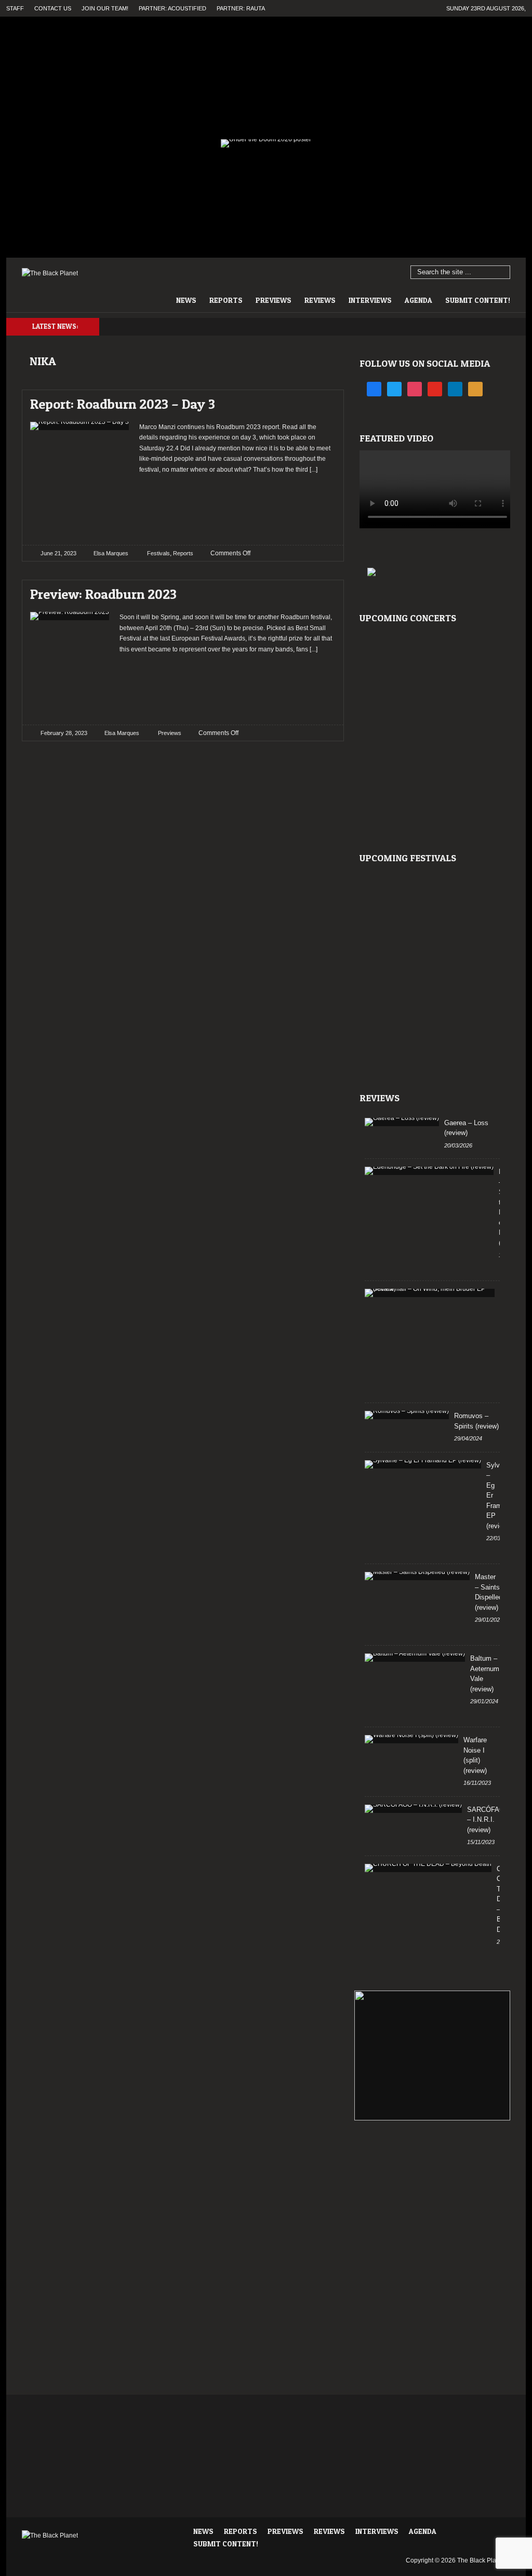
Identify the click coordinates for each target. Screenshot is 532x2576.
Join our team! (105, 8)
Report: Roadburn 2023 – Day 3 (123, 404)
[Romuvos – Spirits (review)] (407, 1415)
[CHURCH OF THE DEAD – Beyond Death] (428, 1868)
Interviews (370, 300)
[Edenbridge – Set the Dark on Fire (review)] (429, 1171)
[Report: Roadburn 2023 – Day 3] (319, 401)
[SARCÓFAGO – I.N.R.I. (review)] (413, 1809)
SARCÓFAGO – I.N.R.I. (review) (488, 1820)
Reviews (320, 300)
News (186, 300)
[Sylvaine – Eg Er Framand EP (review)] (423, 1464)
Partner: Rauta (241, 8)
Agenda (418, 300)
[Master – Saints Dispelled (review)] (417, 1576)
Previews (274, 300)
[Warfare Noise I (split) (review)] (411, 1739)
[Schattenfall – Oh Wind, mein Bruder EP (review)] (430, 1293)
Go (503, 273)
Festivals (158, 553)
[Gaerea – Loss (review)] (402, 1122)
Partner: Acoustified (172, 8)
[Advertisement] (237, 506)
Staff (15, 8)
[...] (313, 470)
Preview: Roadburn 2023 (103, 594)
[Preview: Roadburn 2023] (319, 591)
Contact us (53, 8)
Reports (226, 300)
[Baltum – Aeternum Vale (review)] (415, 1658)
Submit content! (478, 300)
